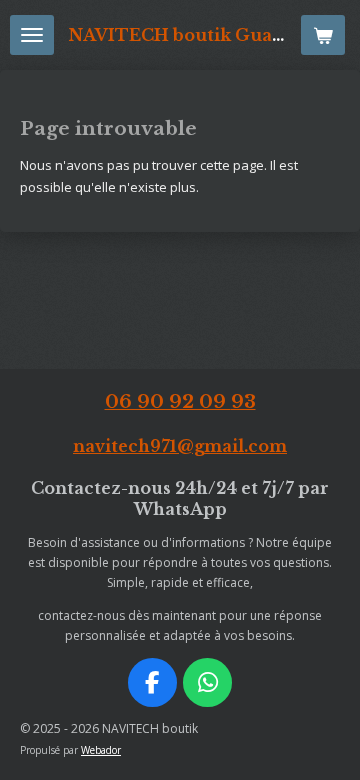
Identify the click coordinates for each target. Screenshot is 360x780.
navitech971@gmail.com (180, 446)
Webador (101, 750)
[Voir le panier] (323, 35)
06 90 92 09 (180, 401)
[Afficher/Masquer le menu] (32, 35)
